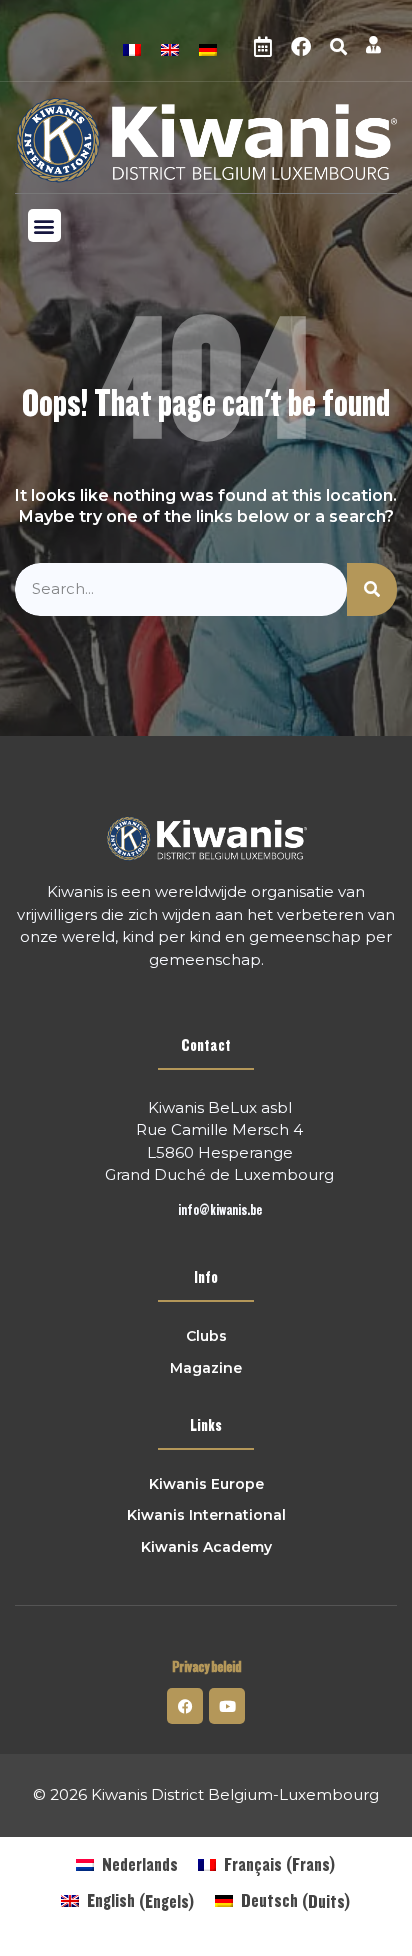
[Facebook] (301, 47)
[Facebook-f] (185, 1706)
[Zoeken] (372, 589)
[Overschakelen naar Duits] (208, 47)
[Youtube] (227, 1706)
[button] (338, 47)
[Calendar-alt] (263, 47)
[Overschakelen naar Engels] (170, 47)
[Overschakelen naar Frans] (132, 47)
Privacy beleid (206, 1667)
